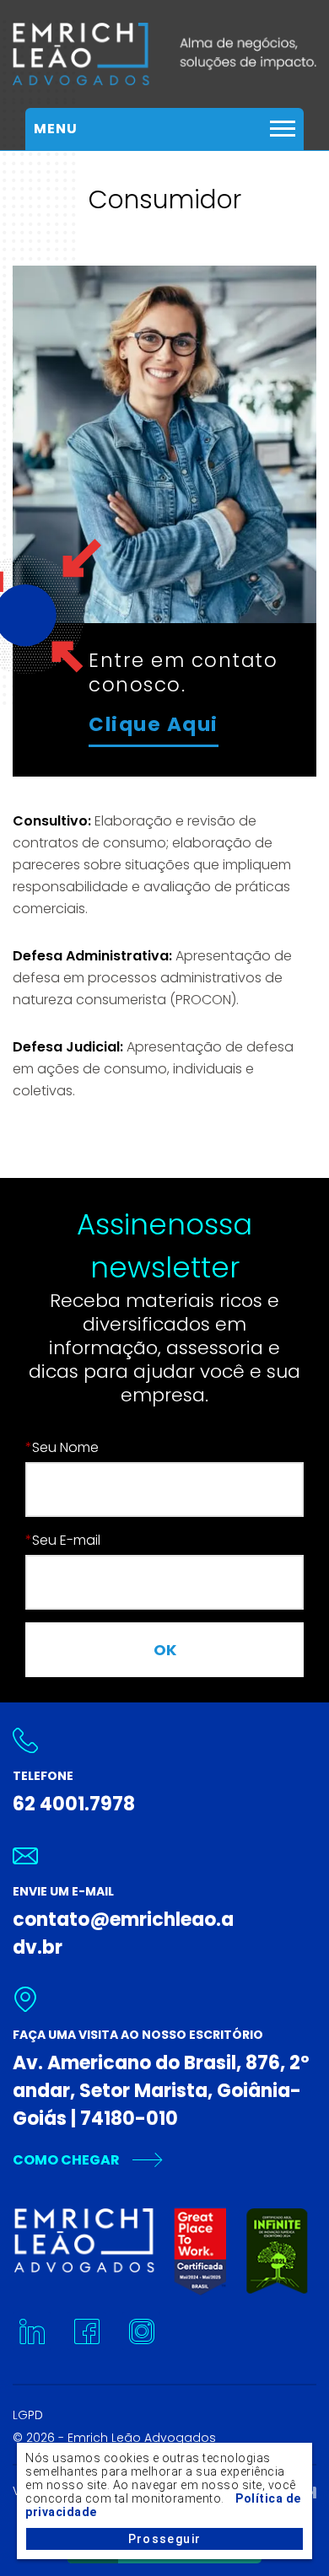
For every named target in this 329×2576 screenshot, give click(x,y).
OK (165, 1650)
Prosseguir (165, 2539)
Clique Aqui (154, 724)
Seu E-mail (63, 1540)
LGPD (28, 2415)
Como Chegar (66, 2160)
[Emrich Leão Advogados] (164, 54)
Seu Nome (62, 1447)
